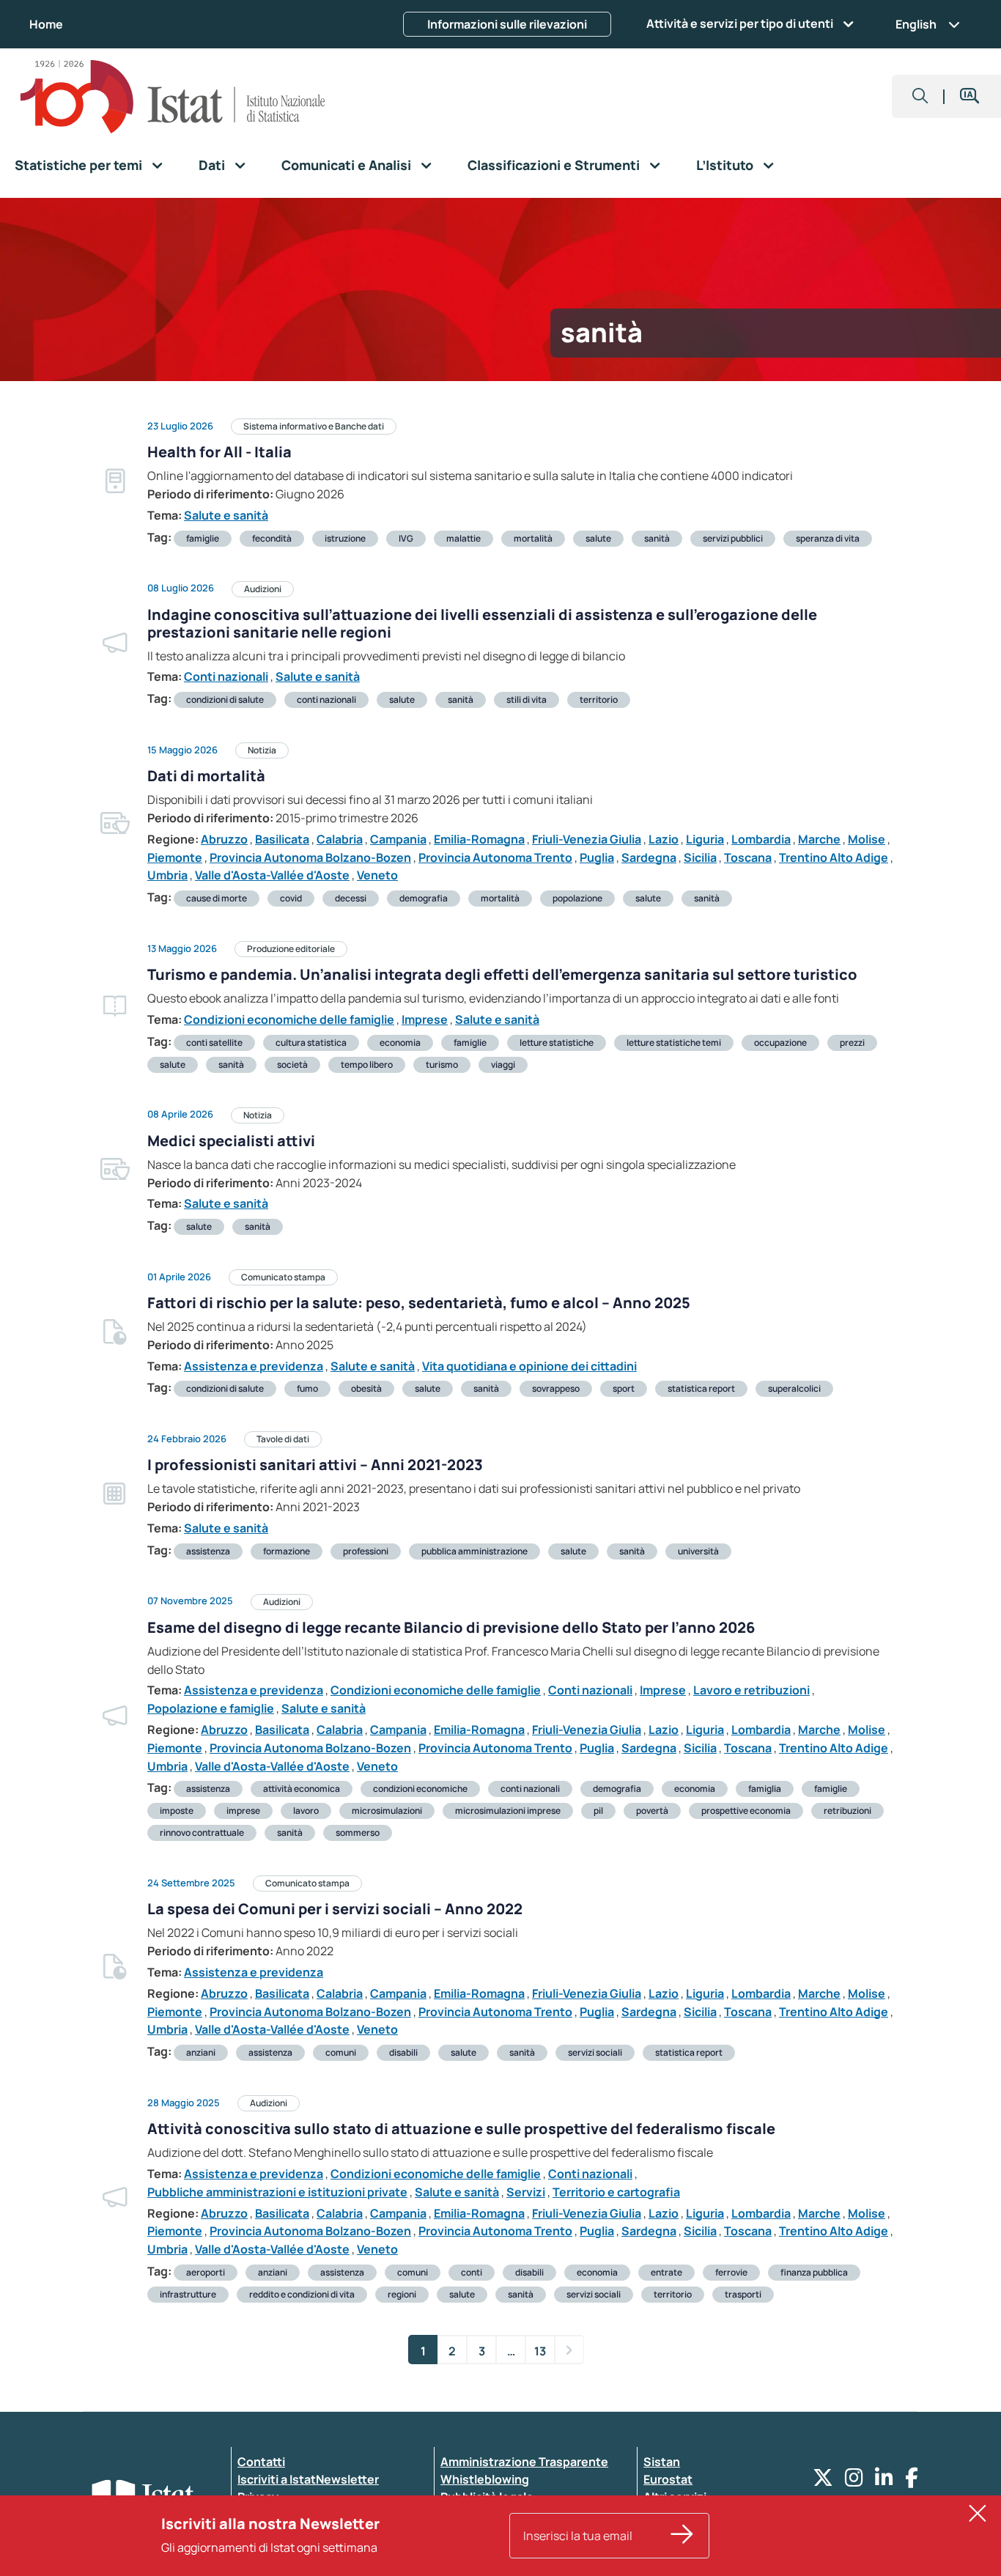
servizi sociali (595, 2052)
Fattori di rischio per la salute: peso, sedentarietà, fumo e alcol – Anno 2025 (419, 1303)
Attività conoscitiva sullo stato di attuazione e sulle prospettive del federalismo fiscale (461, 2129)
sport (624, 1388)
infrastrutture (188, 2294)
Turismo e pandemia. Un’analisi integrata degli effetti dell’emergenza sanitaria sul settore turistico (502, 974)
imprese (243, 1811)
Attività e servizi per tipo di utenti (740, 23)
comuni (341, 2052)
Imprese (425, 1019)
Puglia (597, 857)
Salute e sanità (226, 515)
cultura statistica (311, 1042)
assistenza (208, 1551)
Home (46, 24)
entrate (666, 2272)
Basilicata (282, 839)
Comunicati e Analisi (346, 165)
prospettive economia (746, 1811)
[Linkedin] (884, 2481)
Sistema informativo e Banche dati (314, 426)
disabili (403, 2052)
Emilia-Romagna (479, 839)
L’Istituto (725, 165)
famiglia (765, 1789)
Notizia (262, 750)
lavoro (306, 1811)
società (292, 1064)
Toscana (748, 857)
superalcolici (794, 1388)
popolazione (577, 898)
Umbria (167, 875)
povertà (652, 1811)
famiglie (203, 538)
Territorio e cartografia (616, 2192)
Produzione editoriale (291, 949)
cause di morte (217, 898)
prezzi (852, 1042)
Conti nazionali (226, 676)
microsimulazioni (387, 1811)
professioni (366, 1551)
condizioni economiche (420, 1789)
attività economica (302, 1789)
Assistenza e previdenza (254, 1366)
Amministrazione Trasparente (524, 2462)
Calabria (340, 839)
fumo (307, 1388)
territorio (599, 700)
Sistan (662, 2462)
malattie (463, 538)
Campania (398, 839)
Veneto (377, 875)
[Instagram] (854, 2481)
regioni (402, 2294)
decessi (351, 898)
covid (291, 898)
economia (400, 1042)
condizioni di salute (225, 700)
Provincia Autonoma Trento (495, 857)
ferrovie (731, 2272)
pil (598, 1811)
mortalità (533, 538)
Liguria (705, 839)
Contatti (261, 2462)
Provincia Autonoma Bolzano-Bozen (310, 857)
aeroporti (206, 2272)
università (698, 1551)
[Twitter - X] (823, 2481)
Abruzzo (224, 839)
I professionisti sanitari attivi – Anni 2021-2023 (315, 1465)
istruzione (345, 538)
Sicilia (700, 857)
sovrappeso (556, 1388)
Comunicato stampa (283, 1277)
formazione (287, 1551)
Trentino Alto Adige (834, 857)
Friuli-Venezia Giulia (587, 839)
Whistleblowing (485, 2479)
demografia (424, 898)
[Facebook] (912, 2481)
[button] (920, 96)
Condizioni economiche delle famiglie (289, 1019)
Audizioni (263, 589)
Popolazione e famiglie (211, 1708)
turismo (442, 1064)
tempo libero (367, 1064)
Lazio (664, 839)
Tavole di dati (283, 1439)
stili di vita (527, 700)
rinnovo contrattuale (202, 1833)
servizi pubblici (733, 538)
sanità (657, 538)
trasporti (743, 2294)
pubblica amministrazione (474, 1551)
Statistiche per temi (78, 165)
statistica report (701, 1388)
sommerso (358, 1833)
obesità (366, 1388)
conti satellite (214, 1042)
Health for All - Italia (219, 452)
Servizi (526, 2192)
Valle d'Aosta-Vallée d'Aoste (272, 875)
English (916, 24)
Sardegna (649, 857)
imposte (177, 1811)
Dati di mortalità (206, 776)
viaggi (503, 1064)
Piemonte (175, 857)
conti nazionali (326, 700)
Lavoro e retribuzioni (751, 1690)
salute (598, 538)
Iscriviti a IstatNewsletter (308, 2479)
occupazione (780, 1042)
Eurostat (668, 2479)
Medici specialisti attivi (231, 1141)
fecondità (272, 538)
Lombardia (761, 839)
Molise (867, 839)
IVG (406, 538)
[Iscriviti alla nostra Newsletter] (682, 2536)
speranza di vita (828, 538)
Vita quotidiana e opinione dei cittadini (529, 1366)
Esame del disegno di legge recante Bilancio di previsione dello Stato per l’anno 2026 (451, 1627)
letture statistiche (557, 1042)
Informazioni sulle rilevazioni (507, 24)
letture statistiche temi (674, 1042)
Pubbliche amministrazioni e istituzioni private (277, 2192)
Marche (819, 839)
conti (472, 2272)
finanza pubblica (814, 2272)
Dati (212, 165)
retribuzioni (847, 1811)
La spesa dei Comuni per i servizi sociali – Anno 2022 (335, 1909)
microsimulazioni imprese (508, 1811)
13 (540, 2351)
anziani (201, 2052)
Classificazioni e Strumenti (554, 165)
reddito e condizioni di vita (302, 2294)
